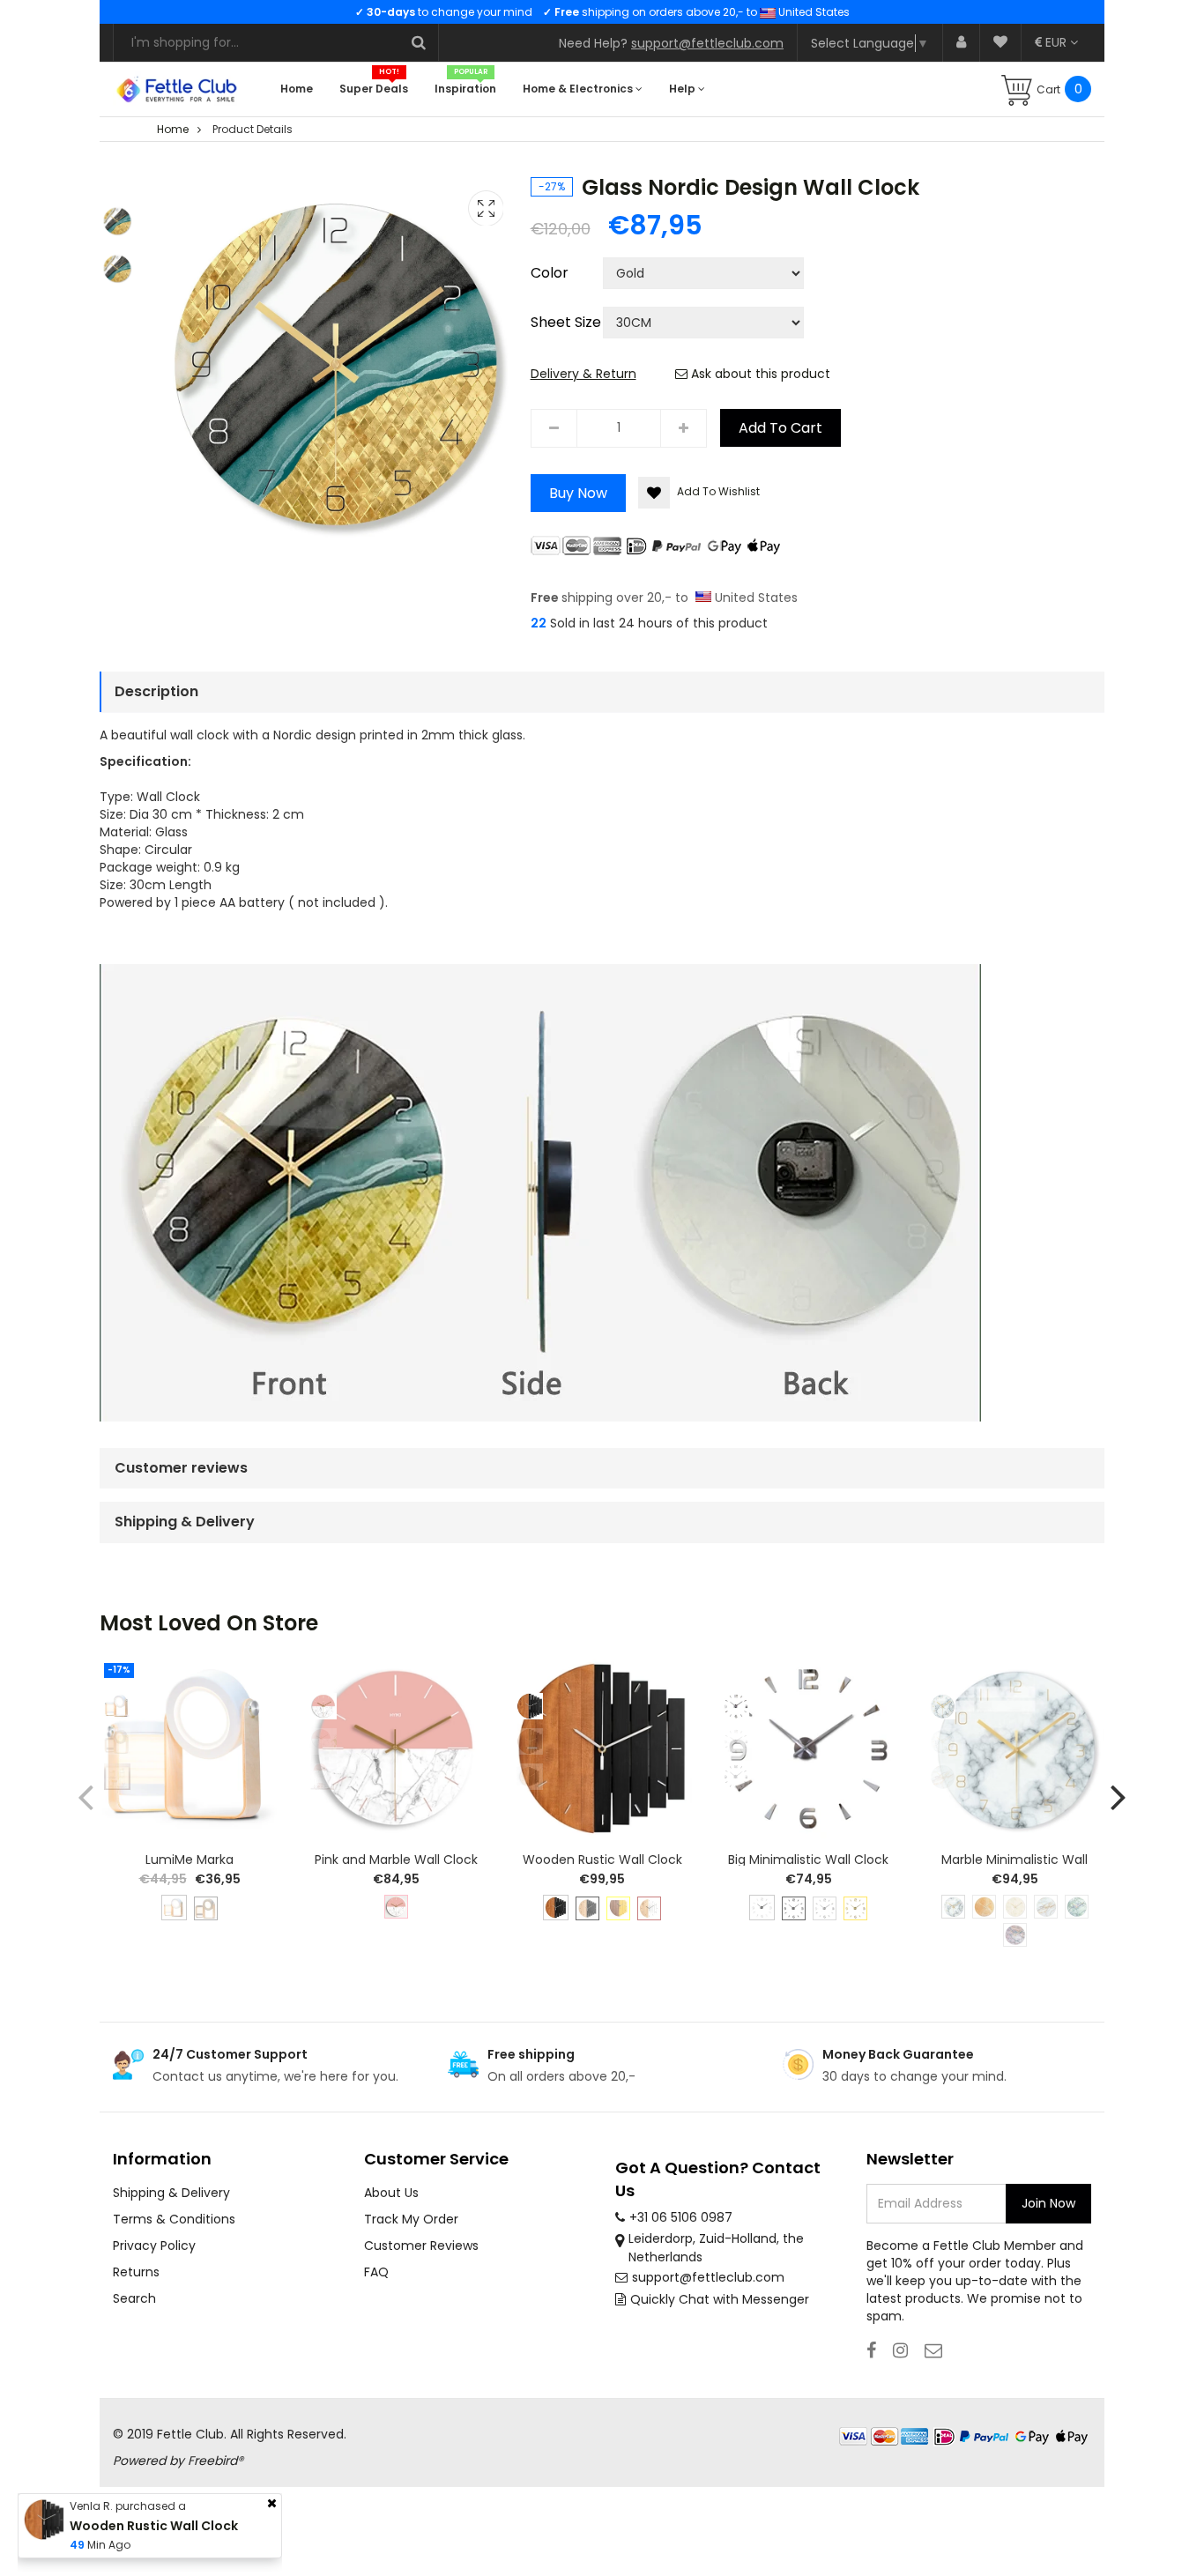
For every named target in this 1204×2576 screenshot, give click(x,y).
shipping (572, 598)
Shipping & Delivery (171, 2193)
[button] (1119, 1797)
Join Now (1048, 2203)
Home (297, 89)
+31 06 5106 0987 (681, 2217)
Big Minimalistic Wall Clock (808, 1860)
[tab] (602, 692)
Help (684, 89)
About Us (391, 2193)
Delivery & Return (583, 374)
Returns (136, 2272)
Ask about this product (759, 374)
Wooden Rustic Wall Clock (602, 1860)
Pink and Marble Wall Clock (396, 1860)
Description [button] (156, 691)
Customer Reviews (421, 2246)
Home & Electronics (579, 89)
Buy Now (578, 493)
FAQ (376, 2272)
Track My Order (411, 2219)
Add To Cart (780, 428)
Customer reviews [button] (181, 1468)
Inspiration (465, 89)
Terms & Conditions (174, 2219)
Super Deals (374, 89)
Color (550, 273)
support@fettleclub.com (707, 43)
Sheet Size (566, 323)
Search (134, 2298)
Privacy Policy (154, 2246)
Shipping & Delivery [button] (185, 1522)
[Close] (272, 2503)
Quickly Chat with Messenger (720, 2299)
